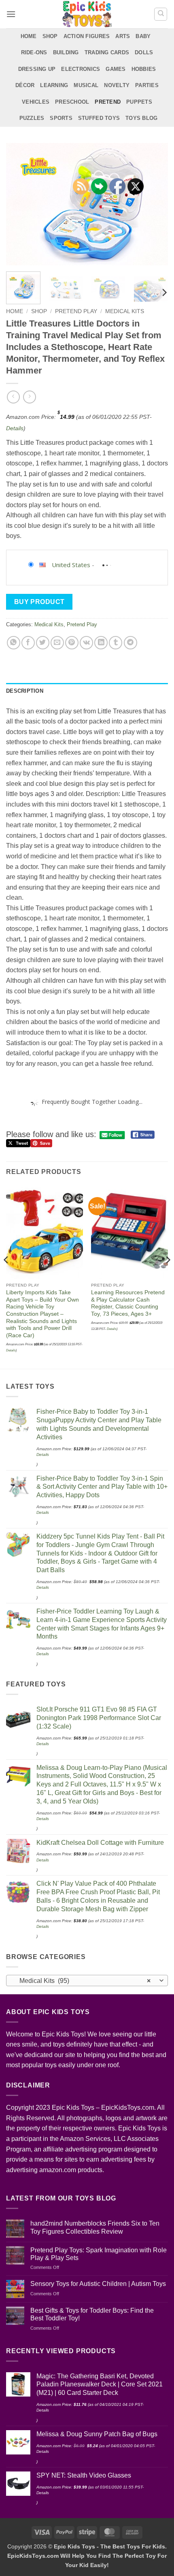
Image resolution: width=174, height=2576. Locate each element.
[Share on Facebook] (28, 643)
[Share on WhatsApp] (14, 643)
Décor (25, 85)
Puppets (139, 102)
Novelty (117, 85)
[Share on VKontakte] (86, 643)
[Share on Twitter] (43, 643)
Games (116, 69)
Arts (123, 36)
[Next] (155, 204)
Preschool (72, 102)
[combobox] (87, 1981)
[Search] (161, 14)
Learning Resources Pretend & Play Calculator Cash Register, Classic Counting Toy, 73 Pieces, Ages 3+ (128, 1303)
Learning (54, 85)
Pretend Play (76, 311)
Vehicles (36, 102)
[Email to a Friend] (57, 643)
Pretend (108, 102)
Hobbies (144, 69)
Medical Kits (125, 311)
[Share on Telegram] (130, 643)
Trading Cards (107, 52)
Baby (143, 36)
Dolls (144, 52)
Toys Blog (141, 118)
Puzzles (32, 118)
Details (15, 428)
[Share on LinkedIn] (101, 643)
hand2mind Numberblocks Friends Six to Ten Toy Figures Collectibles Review (95, 2227)
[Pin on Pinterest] (72, 643)
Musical (86, 85)
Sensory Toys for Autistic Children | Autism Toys (98, 2284)
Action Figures (87, 36)
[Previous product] (29, 397)
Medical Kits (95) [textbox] (83, 1981)
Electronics (81, 69)
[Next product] (13, 397)
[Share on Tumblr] (116, 643)
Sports (61, 118)
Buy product (39, 602)
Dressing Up (37, 69)
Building (66, 52)
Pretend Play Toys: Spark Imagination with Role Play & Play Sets (99, 2254)
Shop (50, 36)
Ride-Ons (34, 52)
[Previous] (19, 204)
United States (71, 565)
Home (29, 36)
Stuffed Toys (99, 118)
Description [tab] (25, 691)
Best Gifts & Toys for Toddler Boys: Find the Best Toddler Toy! (92, 2314)
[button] (11, 14)
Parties (147, 85)
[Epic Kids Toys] (87, 14)
